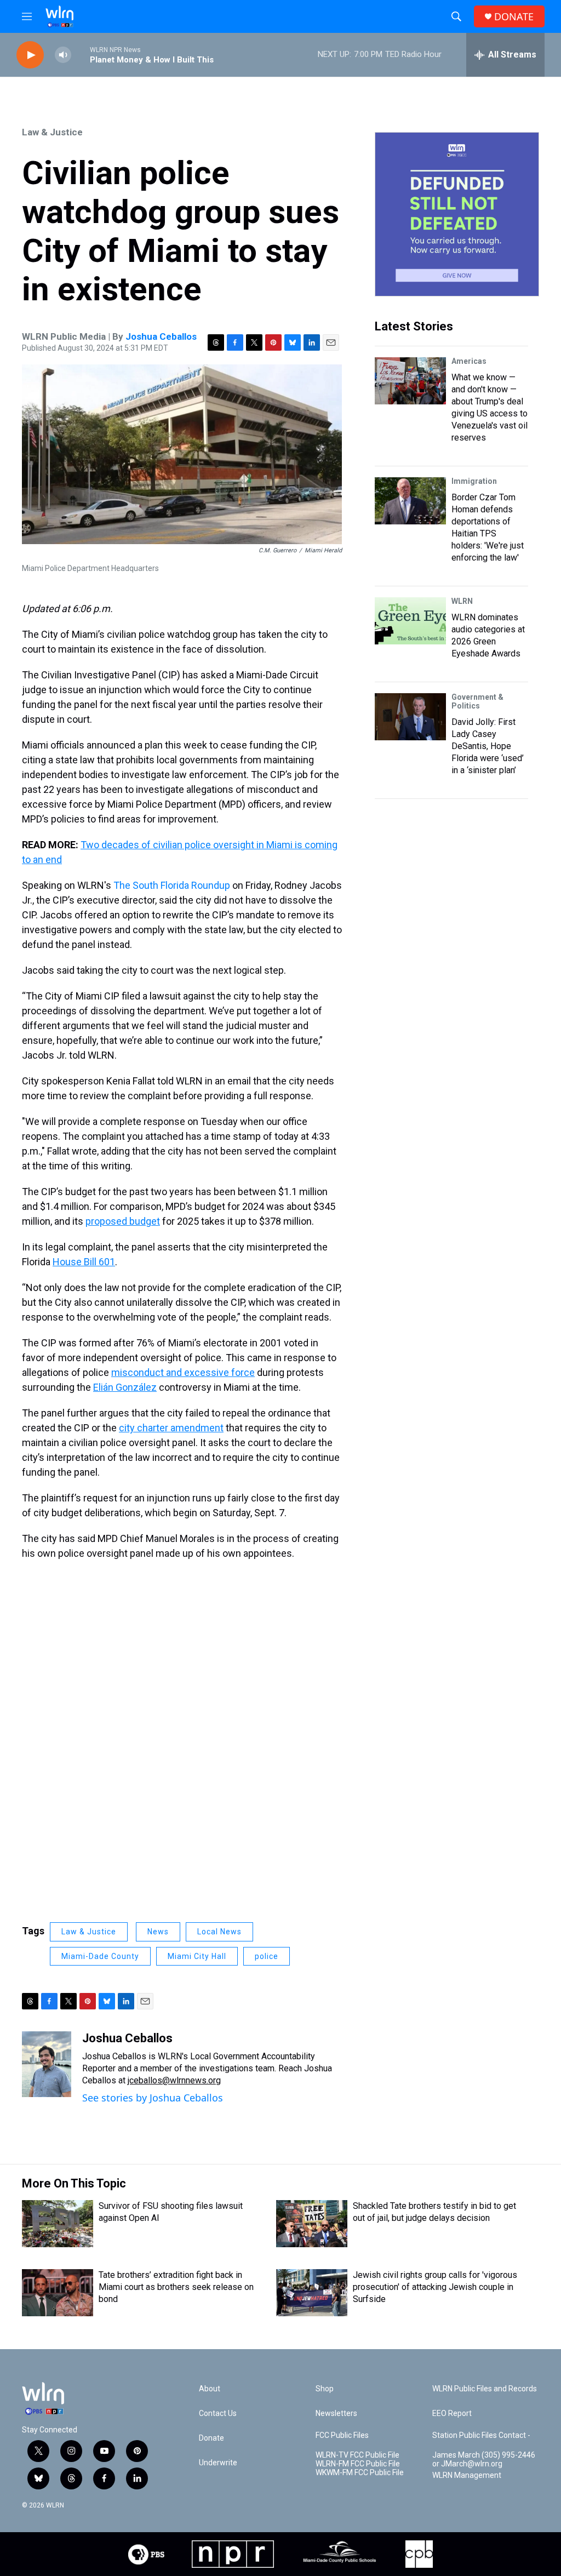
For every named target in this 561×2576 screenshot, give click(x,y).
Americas (469, 361)
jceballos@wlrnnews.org (174, 2080)
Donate (211, 2438)
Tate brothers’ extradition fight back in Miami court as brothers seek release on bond (176, 2287)
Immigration (474, 481)
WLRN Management (467, 2475)
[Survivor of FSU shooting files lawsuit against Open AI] (58, 2224)
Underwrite (218, 2463)
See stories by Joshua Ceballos (153, 2098)
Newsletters (336, 2414)
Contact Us (218, 2414)
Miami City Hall (197, 1956)
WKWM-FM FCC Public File (360, 2473)
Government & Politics (477, 701)
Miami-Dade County (100, 1956)
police (267, 1956)
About (210, 2389)
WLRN (462, 601)
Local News (219, 1932)
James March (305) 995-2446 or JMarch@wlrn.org (484, 2460)
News (158, 1932)
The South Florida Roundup (172, 885)
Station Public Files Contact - (481, 2435)
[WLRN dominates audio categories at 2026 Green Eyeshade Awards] (410, 621)
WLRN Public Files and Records (485, 2389)
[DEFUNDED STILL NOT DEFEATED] (457, 214)
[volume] (63, 55)
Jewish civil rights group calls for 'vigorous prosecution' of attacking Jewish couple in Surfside (435, 2287)
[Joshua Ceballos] (47, 2064)
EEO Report (452, 2414)
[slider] (81, 55)
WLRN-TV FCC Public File (357, 2455)
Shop (325, 2389)
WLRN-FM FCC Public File (358, 2464)
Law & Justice (52, 132)
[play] (30, 55)
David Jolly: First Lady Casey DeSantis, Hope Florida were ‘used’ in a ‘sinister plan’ (488, 746)
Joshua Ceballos (161, 336)
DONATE (514, 17)
